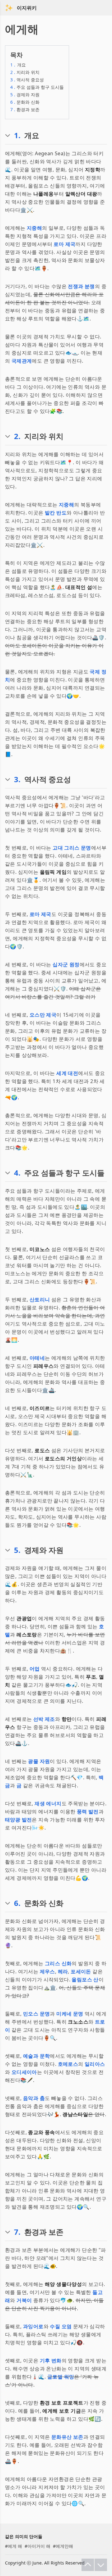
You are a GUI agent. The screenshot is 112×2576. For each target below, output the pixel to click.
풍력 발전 (88, 1812)
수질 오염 (61, 2326)
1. (17, 135)
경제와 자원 (25, 95)
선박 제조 (44, 1719)
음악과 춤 (34, 2098)
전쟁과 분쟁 (81, 286)
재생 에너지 (48, 1803)
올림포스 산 (85, 1980)
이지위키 (27, 8)
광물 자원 (39, 1761)
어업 (35, 1669)
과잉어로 (33, 2326)
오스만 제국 (43, 1015)
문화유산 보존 (67, 2437)
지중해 (34, 228)
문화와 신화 (25, 102)
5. (17, 1550)
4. (17, 1173)
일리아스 (95, 2064)
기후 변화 (51, 2361)
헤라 (63, 1971)
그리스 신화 (58, 1963)
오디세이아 (24, 2072)
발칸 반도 (56, 513)
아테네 (37, 1358)
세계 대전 (67, 1073)
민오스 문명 (36, 2014)
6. (17, 1903)
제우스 (47, 1971)
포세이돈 (81, 1971)
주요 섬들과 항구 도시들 (37, 87)
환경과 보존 (25, 109)
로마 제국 (64, 244)
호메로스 (68, 2064)
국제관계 (22, 361)
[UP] (88, 2565)
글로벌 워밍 (61, 2377)
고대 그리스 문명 (72, 848)
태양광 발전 (18, 1820)
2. (17, 436)
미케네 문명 (70, 2014)
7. (17, 2232)
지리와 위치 (25, 72)
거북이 (24, 2300)
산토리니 (40, 1299)
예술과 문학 (36, 2056)
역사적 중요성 (27, 80)
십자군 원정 (66, 964)
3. (17, 779)
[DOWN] (101, 2565)
